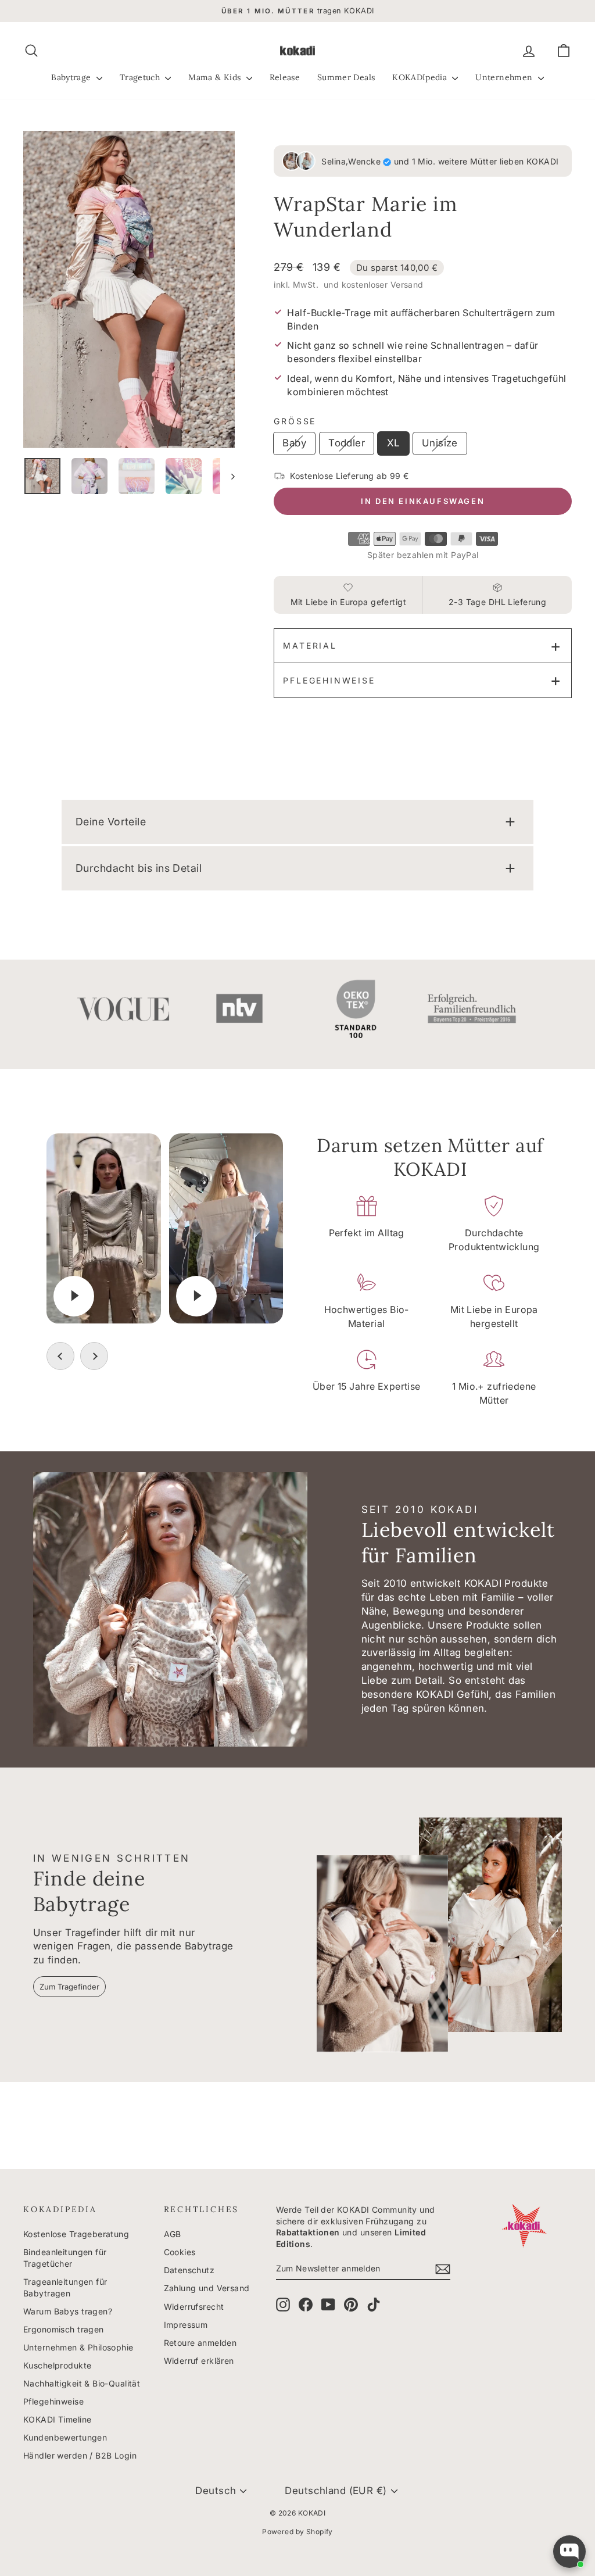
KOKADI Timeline (57, 2419)
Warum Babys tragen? (68, 2311)
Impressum (186, 2325)
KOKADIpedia (421, 77)
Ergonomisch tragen (64, 2329)
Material (310, 645)
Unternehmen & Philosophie (78, 2347)
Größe (295, 421)
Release (285, 77)
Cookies (180, 2252)
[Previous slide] (60, 1356)
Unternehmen (505, 77)
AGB (173, 2234)
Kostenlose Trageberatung (76, 2234)
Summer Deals (346, 77)
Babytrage (72, 77)
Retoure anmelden (200, 2343)
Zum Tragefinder (69, 1987)
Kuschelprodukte (57, 2365)
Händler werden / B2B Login (80, 2455)
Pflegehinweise (329, 680)
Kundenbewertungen (65, 2437)
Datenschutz (189, 2270)
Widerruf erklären (199, 2361)
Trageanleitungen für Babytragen (65, 2287)
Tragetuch (141, 77)
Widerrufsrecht (194, 2307)
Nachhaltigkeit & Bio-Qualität (82, 2383)
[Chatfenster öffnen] (569, 2552)
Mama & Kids (216, 77)
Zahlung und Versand (207, 2288)
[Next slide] (94, 1356)
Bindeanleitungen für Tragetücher (65, 2258)
